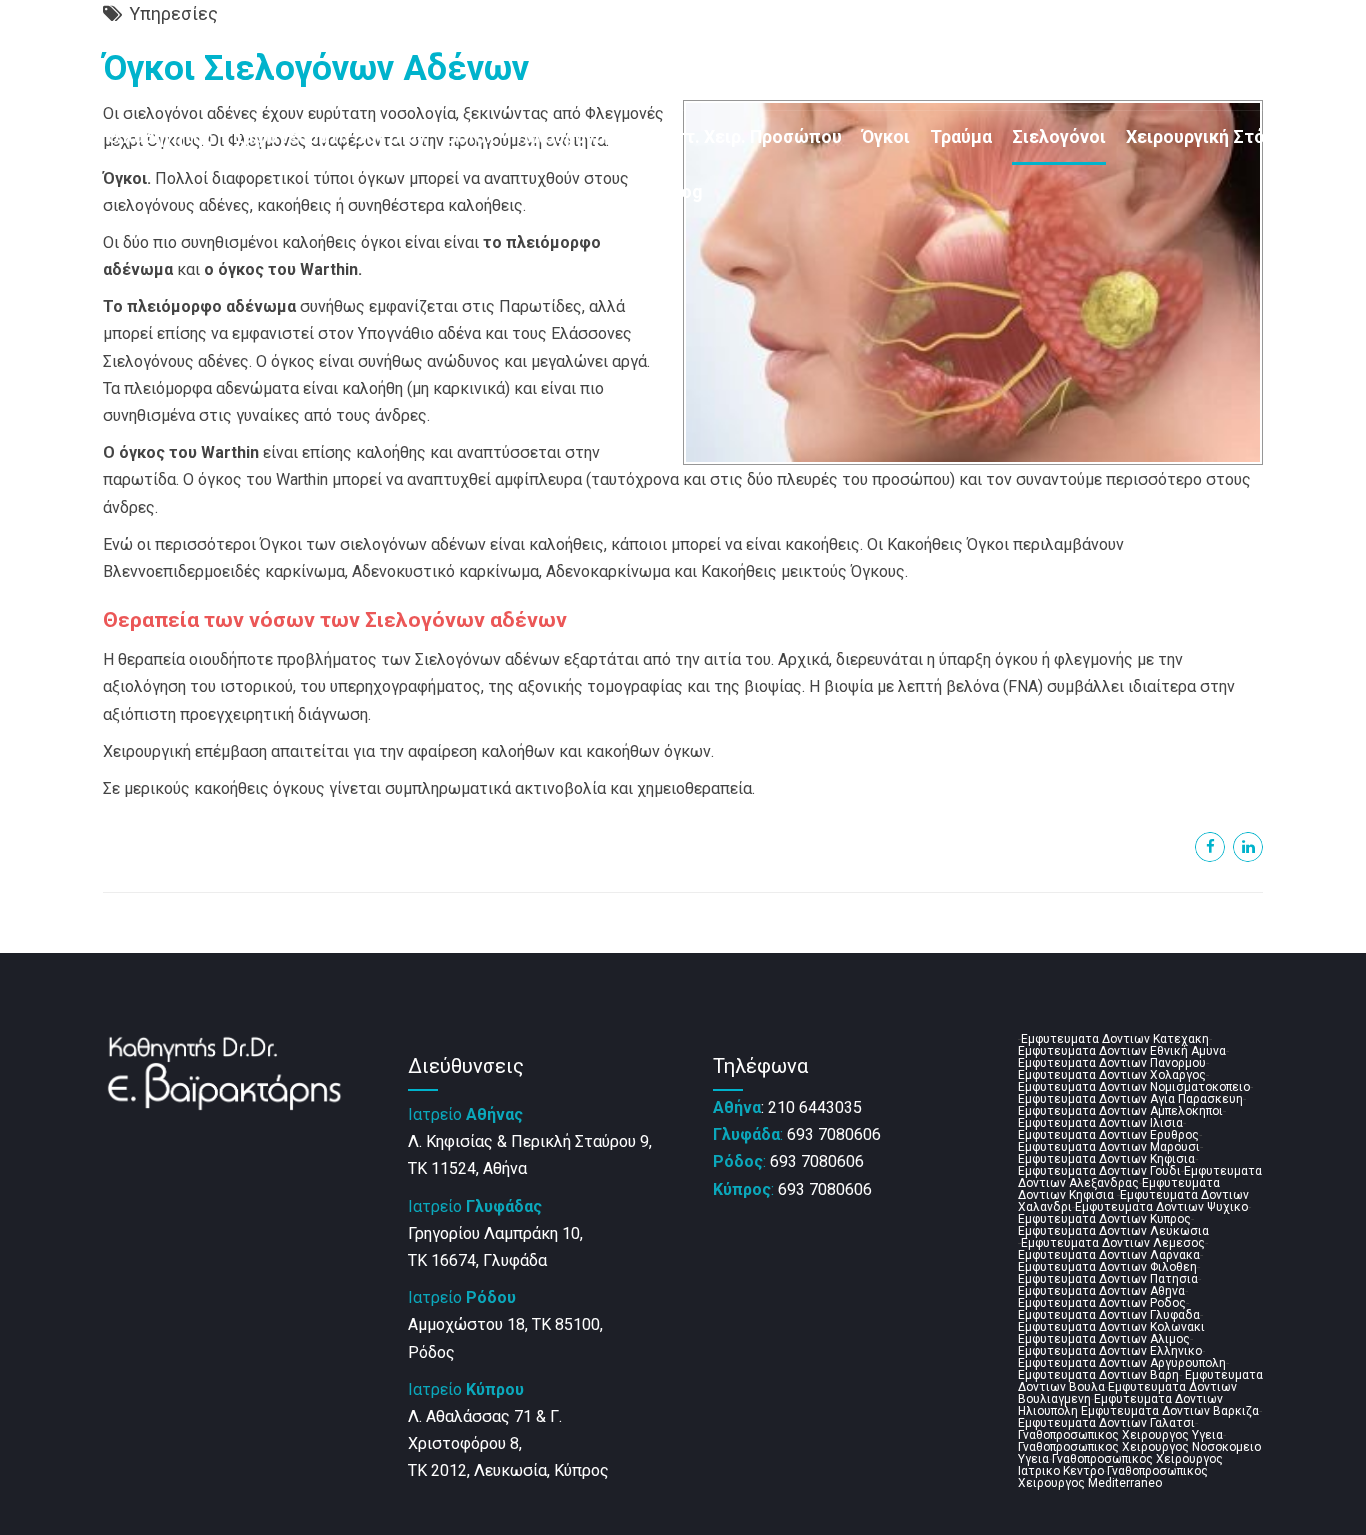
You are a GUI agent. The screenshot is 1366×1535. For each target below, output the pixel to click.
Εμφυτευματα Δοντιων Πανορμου (1112, 1063)
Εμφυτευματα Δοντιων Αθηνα (1101, 1291)
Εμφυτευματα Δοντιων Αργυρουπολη (1122, 1363)
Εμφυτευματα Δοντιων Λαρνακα (1109, 1255)
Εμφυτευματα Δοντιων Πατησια (1108, 1279)
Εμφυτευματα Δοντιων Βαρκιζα (1170, 1411)
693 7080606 (797, 1134)
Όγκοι (886, 137)
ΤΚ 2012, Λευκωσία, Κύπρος (508, 1470)
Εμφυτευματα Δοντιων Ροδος (1102, 1303)
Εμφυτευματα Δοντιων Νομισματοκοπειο (1134, 1087)
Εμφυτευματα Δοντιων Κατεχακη (1115, 1039)
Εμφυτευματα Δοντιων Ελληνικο (1110, 1351)
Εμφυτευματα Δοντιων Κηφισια (1106, 1159)
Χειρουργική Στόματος (1221, 137)
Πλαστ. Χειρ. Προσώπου (742, 137)
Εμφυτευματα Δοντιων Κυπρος (1104, 1219)
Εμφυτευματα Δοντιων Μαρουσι (1109, 1147)
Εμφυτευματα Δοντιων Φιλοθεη (1107, 1267)
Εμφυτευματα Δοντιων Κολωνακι (1111, 1327)
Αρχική (58, 137)
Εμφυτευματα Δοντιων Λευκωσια (1113, 1231)
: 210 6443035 (787, 1107)
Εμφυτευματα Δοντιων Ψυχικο (1161, 1207)
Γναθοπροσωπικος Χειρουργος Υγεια (1120, 1435)
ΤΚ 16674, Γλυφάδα (477, 1260)
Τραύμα (961, 137)
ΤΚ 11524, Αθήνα (467, 1168)
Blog (683, 192)
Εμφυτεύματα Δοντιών (329, 137)
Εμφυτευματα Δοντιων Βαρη (1098, 1375)
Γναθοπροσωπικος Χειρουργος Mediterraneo (1113, 1477)
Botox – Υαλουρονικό (534, 137)
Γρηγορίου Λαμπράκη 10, (495, 1233)
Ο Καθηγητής (160, 137)
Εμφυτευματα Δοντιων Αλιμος (1104, 1339)
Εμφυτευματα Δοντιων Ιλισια (1100, 1123)
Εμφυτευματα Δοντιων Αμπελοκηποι (1120, 1111)
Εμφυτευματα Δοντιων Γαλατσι (1106, 1423)
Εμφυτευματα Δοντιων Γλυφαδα (1109, 1315)
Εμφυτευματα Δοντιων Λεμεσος (1113, 1243)
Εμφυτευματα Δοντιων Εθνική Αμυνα (1122, 1051)
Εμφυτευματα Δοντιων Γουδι (1099, 1171)
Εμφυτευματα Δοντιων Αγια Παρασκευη (1130, 1099)
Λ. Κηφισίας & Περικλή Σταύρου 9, (530, 1141)
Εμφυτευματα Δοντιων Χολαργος (1112, 1075)
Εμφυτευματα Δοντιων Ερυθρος (1108, 1135)
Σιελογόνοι (1059, 137)
